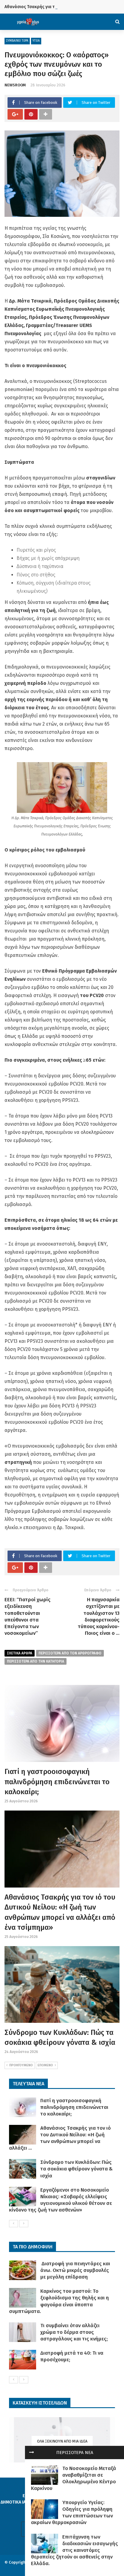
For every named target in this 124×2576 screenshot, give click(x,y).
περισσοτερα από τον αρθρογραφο (70, 1653)
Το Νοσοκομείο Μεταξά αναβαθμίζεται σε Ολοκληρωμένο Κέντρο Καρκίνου (74, 2478)
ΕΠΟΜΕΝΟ (45, 2065)
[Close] (32, 2452)
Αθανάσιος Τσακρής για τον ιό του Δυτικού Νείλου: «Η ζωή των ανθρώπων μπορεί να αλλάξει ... (60, 2138)
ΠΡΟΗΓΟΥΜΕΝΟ (21, 2065)
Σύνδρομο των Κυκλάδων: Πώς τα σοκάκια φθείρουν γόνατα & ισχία (76, 2169)
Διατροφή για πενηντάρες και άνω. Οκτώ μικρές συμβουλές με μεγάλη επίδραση (75, 2270)
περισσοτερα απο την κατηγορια (36, 1661)
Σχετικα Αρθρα (20, 1653)
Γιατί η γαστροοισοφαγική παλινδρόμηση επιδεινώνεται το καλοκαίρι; (57, 1782)
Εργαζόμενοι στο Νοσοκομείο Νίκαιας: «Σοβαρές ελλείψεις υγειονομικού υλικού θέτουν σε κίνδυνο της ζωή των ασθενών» (60, 2200)
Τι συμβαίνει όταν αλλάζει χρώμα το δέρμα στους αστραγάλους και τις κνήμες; (74, 2332)
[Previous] (14, 2224)
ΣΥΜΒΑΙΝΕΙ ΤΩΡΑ (17, 41)
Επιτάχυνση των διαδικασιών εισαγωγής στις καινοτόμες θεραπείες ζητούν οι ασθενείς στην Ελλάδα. (74, 2550)
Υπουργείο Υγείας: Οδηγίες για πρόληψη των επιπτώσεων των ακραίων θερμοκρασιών (72, 2512)
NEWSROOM (15, 85)
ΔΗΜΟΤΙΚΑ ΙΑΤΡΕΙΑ (19, 2502)
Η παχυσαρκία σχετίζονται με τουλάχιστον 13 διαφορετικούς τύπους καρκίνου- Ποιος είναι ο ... (99, 1616)
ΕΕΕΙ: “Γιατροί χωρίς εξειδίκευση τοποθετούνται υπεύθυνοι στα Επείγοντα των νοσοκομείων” (28, 1616)
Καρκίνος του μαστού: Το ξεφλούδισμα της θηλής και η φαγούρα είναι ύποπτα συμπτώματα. (59, 2301)
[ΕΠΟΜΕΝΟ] (24, 2224)
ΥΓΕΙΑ (36, 41)
